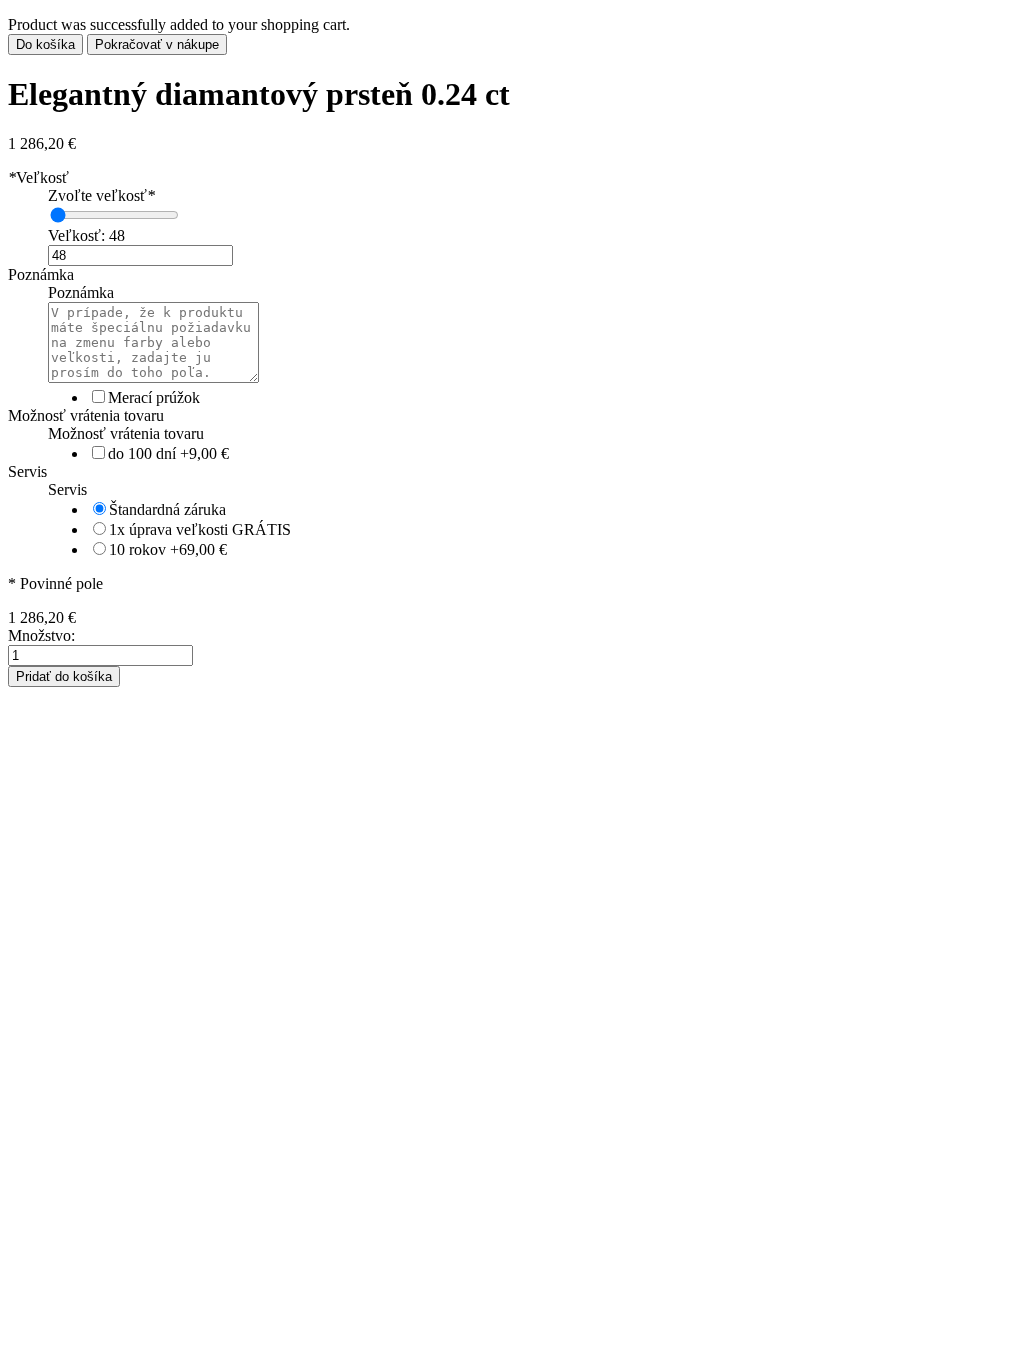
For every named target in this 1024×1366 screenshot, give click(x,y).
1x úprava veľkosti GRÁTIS (200, 529)
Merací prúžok (154, 397)
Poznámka (41, 274)
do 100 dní (168, 453)
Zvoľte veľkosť (101, 195)
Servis (27, 471)
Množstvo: (41, 635)
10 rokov (168, 549)
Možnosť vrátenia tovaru (86, 415)
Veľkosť (38, 177)
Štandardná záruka (167, 509)
